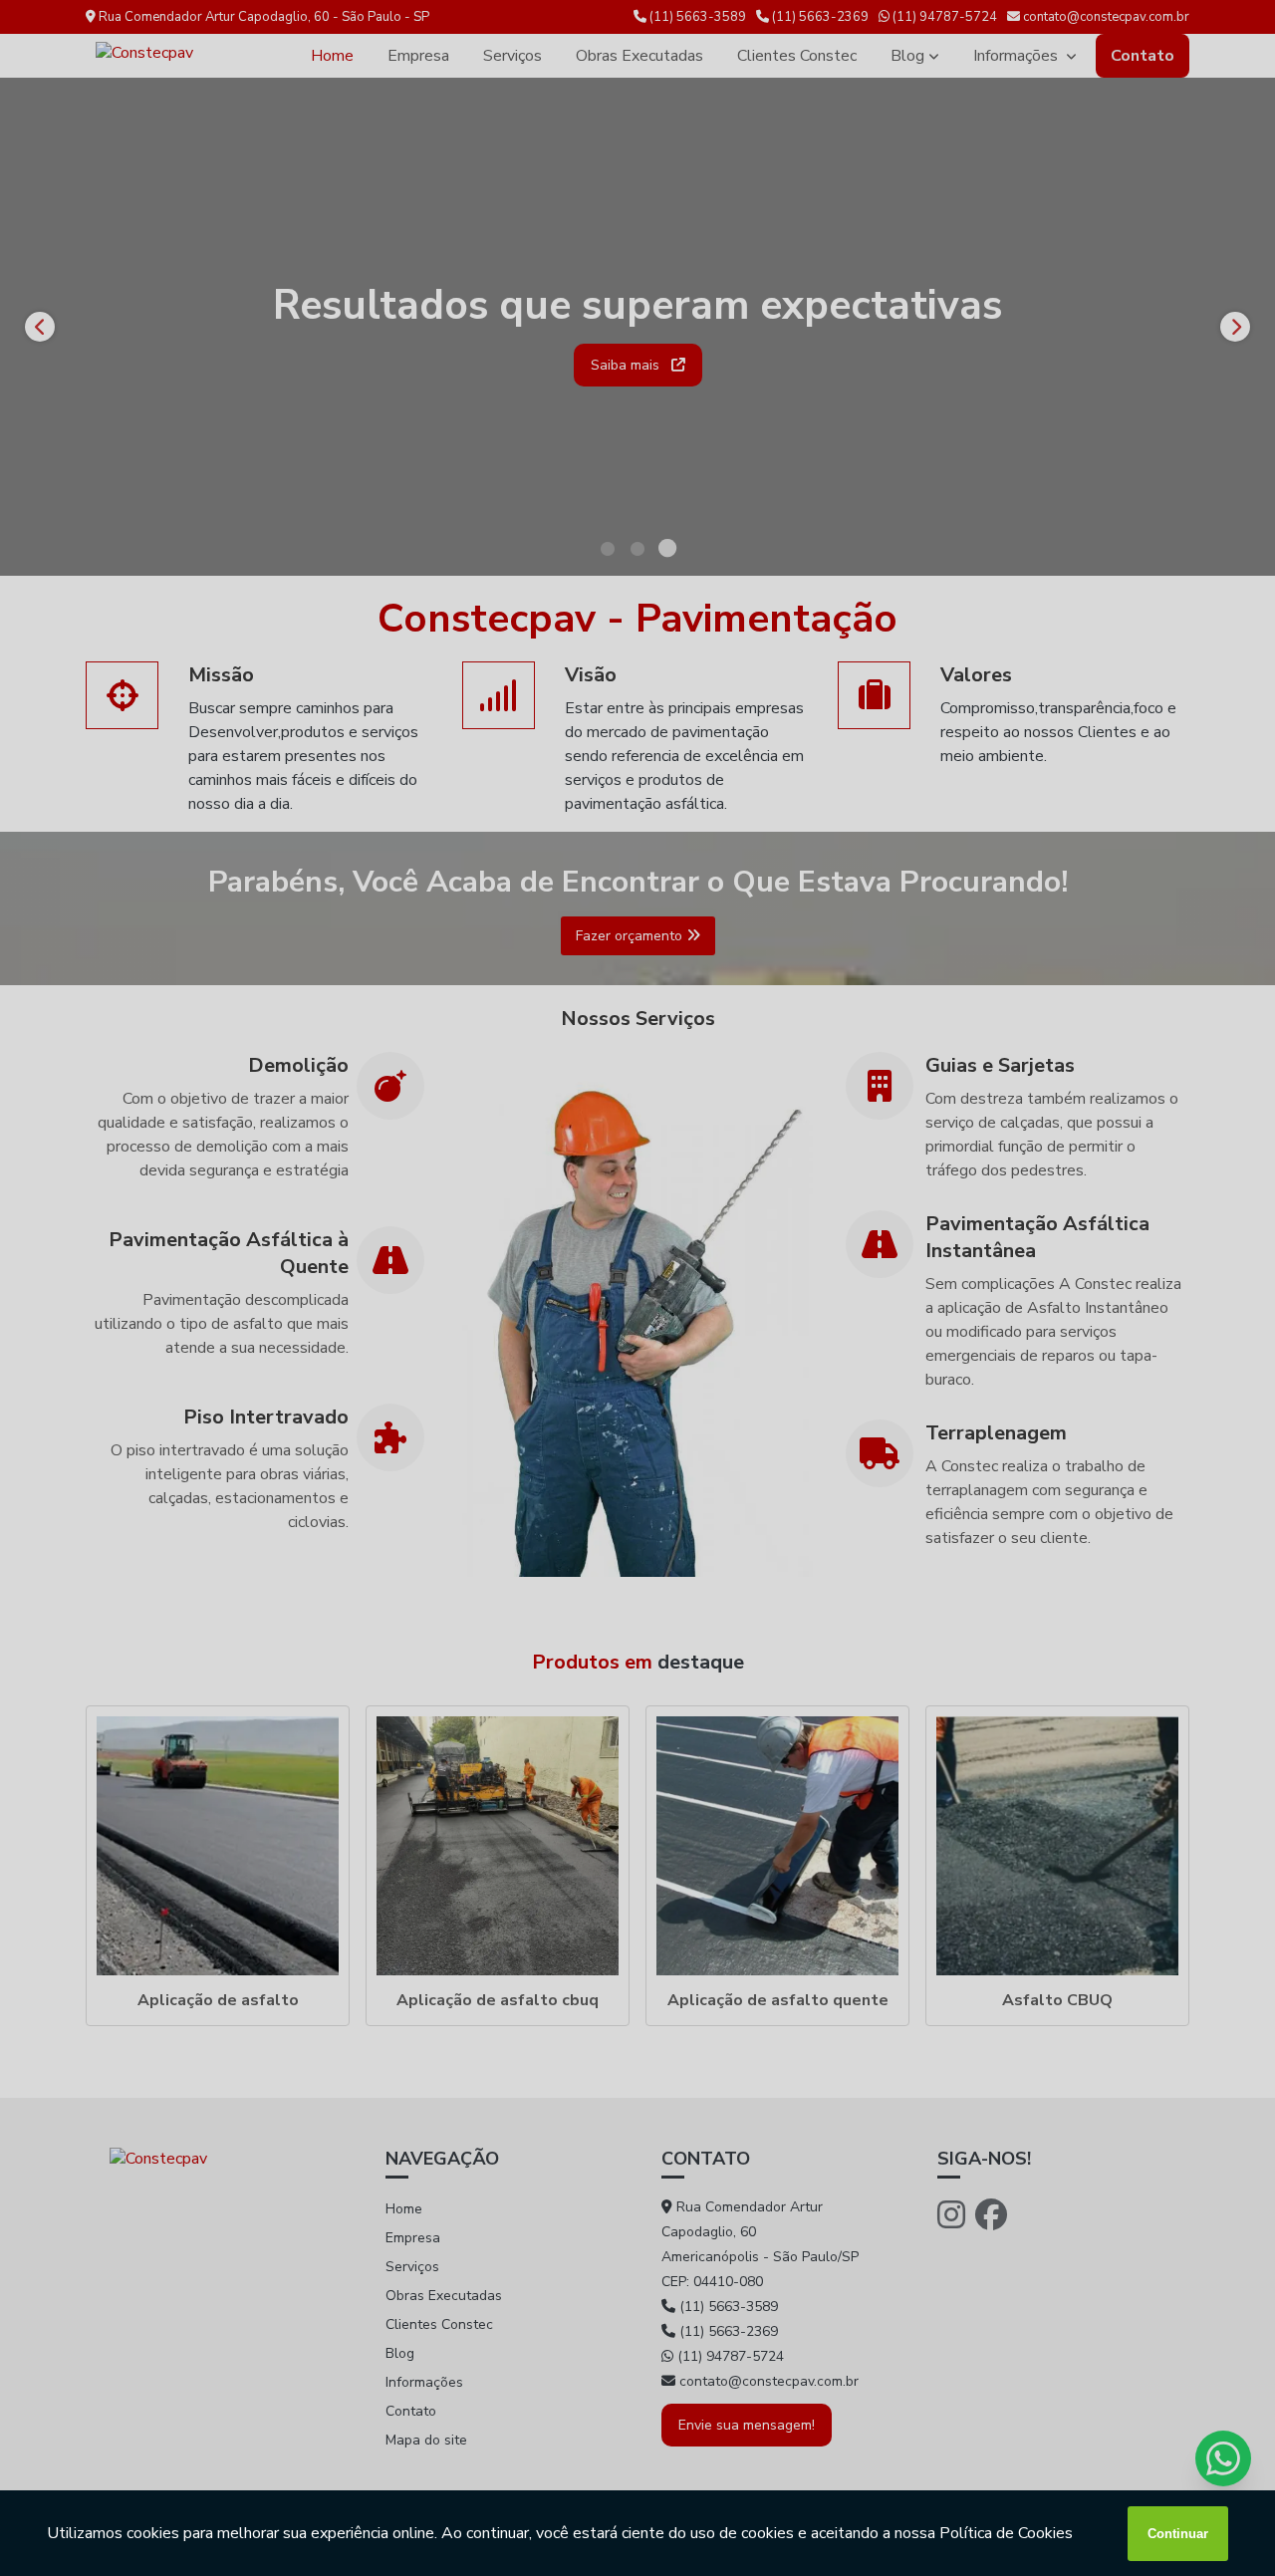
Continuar (1178, 2534)
